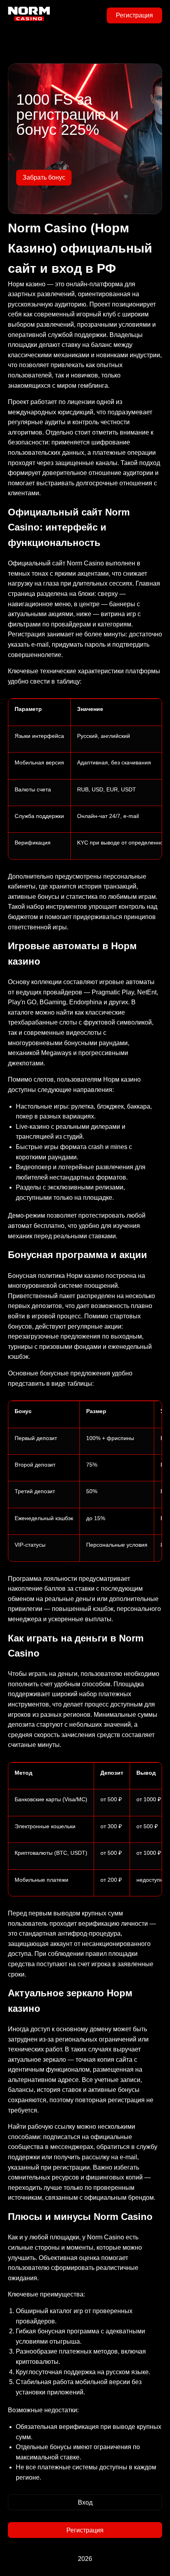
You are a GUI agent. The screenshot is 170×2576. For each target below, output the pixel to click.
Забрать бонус (44, 177)
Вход (85, 2502)
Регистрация (134, 15)
